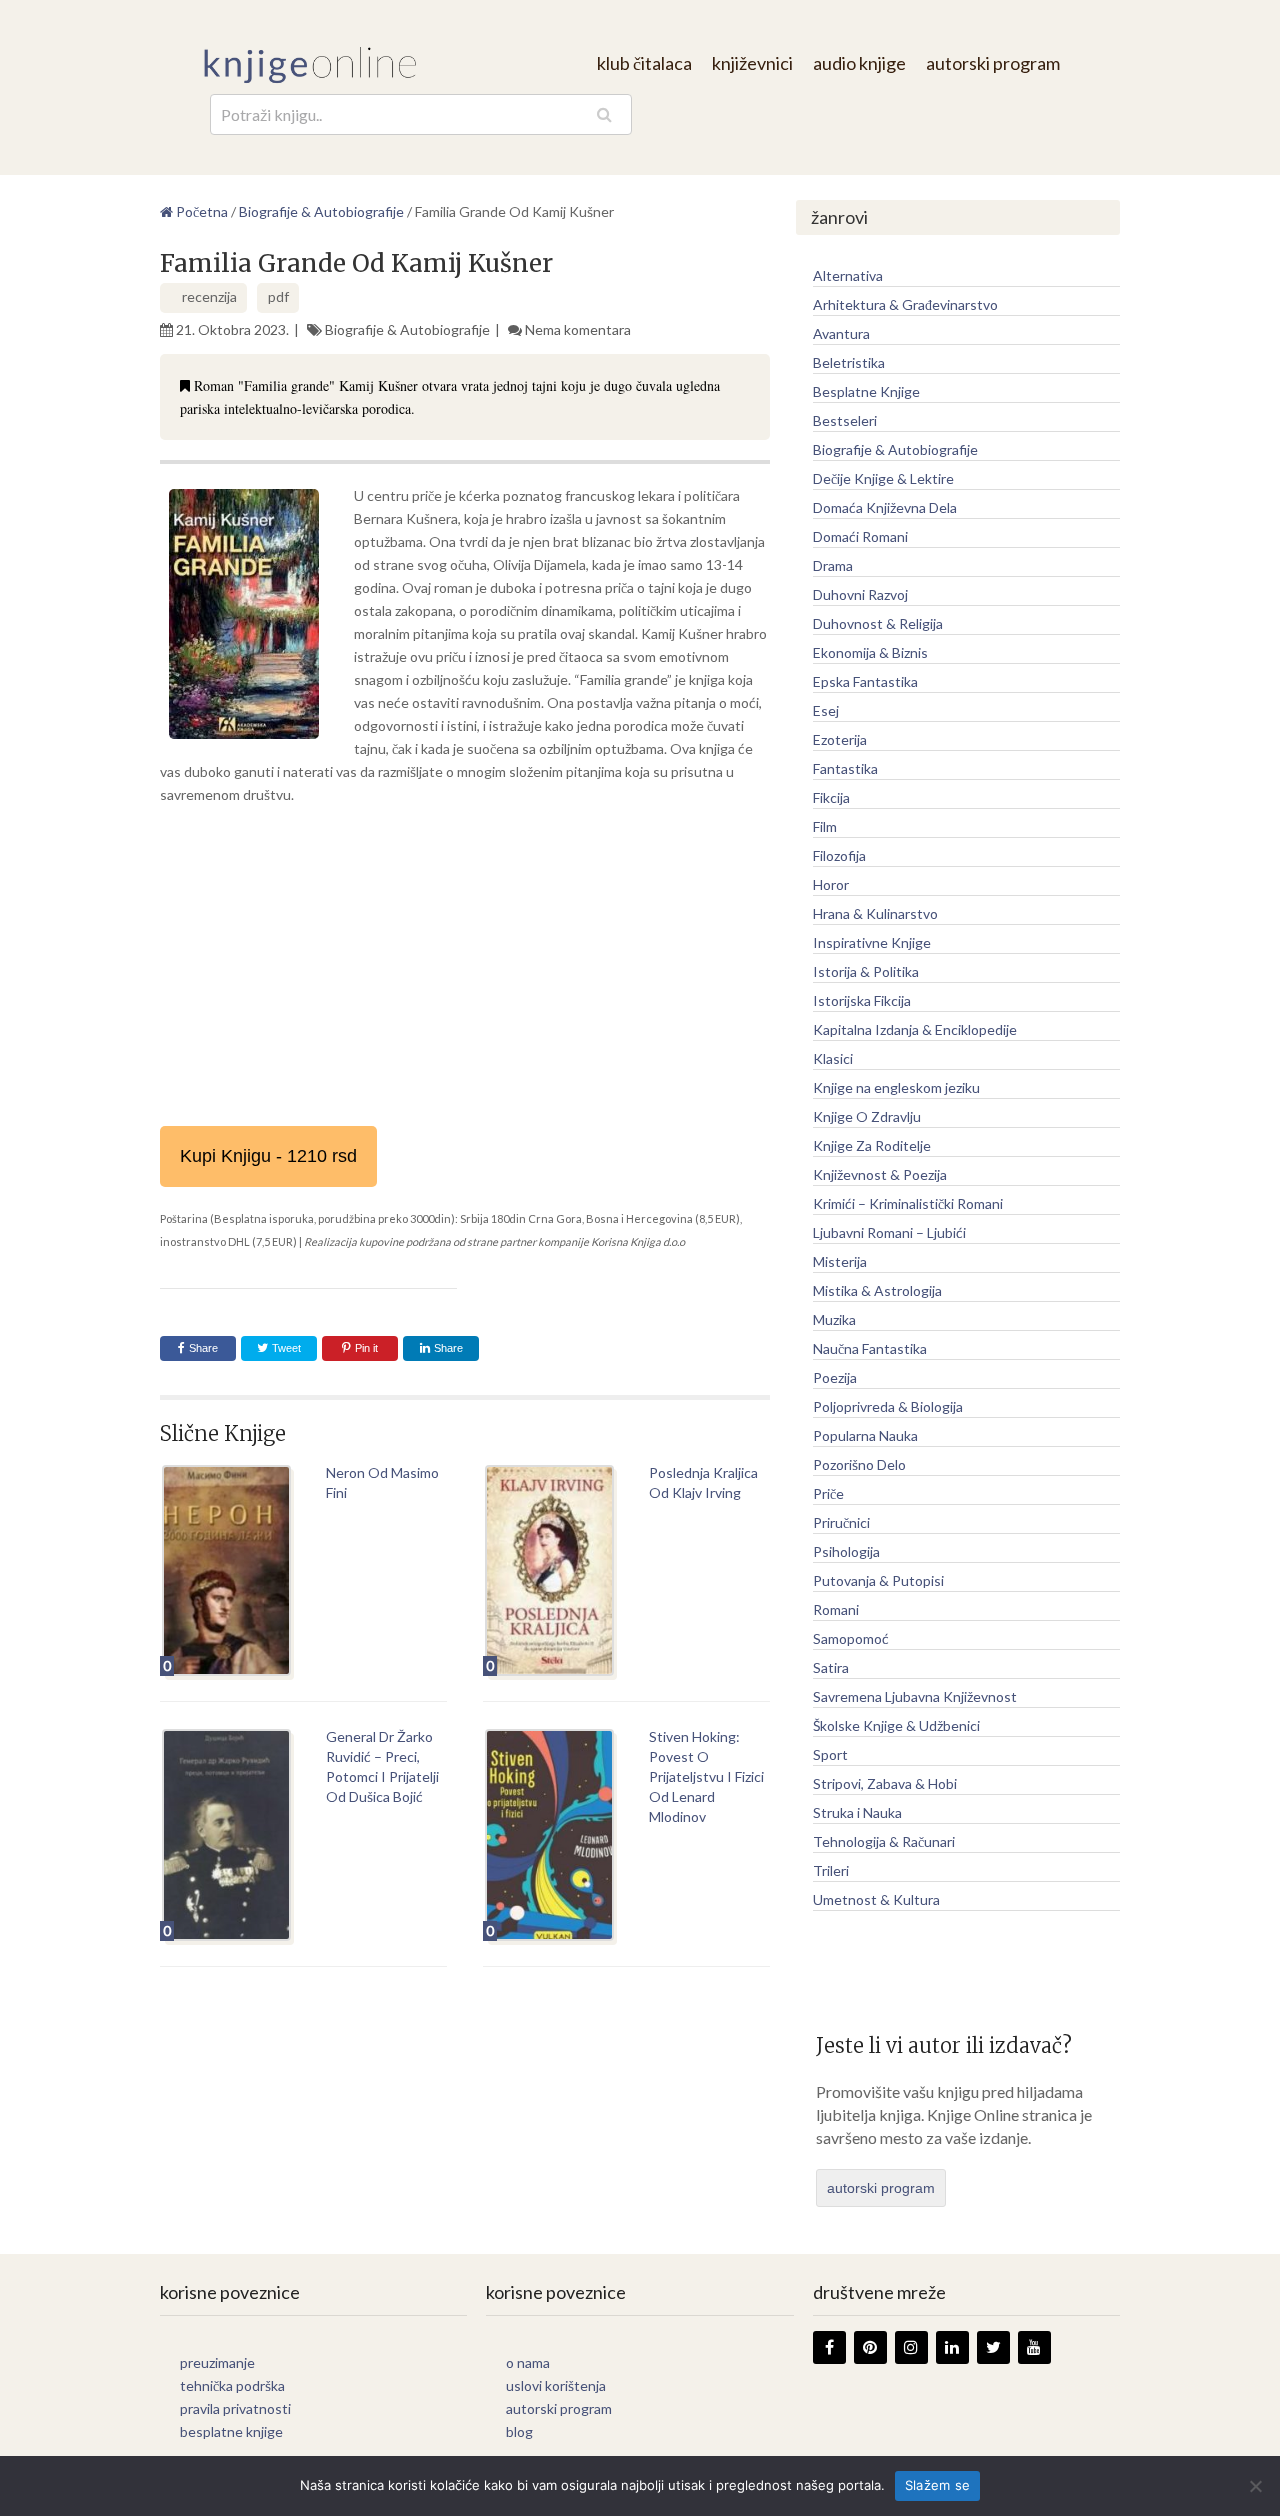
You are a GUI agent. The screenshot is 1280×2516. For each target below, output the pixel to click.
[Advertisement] (465, 966)
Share (203, 1348)
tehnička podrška (232, 2385)
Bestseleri (845, 420)
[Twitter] (993, 2347)
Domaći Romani (860, 536)
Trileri (831, 1870)
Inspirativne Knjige (872, 942)
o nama (528, 2362)
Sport (830, 1754)
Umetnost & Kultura (876, 1899)
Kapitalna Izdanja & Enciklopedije (915, 1029)
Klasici (833, 1058)
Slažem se (937, 2485)
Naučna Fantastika (870, 1348)
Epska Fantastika (865, 681)
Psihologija (846, 1551)
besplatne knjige (231, 2431)
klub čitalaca (644, 63)
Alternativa (848, 275)
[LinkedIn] (952, 2347)
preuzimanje (217, 2362)
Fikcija (831, 797)
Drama (833, 565)
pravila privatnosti (235, 2408)
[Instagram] (911, 2347)
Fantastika (845, 768)
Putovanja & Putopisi (878, 1580)
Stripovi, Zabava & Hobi (885, 1783)
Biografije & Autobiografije (407, 329)
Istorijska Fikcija (862, 1000)
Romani (836, 1609)
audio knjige (859, 63)
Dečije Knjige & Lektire (883, 478)
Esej (826, 710)
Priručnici (841, 1522)
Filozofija (839, 855)
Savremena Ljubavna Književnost (915, 1696)
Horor (831, 884)
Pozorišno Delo (859, 1464)
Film (825, 826)
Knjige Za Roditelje (872, 1145)
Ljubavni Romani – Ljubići (889, 1232)
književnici (752, 63)
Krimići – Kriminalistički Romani (908, 1203)
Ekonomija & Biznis (870, 652)
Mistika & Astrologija (877, 1290)
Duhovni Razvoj (860, 594)
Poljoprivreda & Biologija (888, 1406)
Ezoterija (840, 739)
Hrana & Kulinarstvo (875, 913)
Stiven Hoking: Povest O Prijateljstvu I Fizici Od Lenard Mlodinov (706, 1776)
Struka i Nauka (857, 1812)
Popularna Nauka (865, 1435)
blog (519, 2431)
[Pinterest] (870, 2347)
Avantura (841, 333)
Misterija (840, 1261)
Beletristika (849, 362)
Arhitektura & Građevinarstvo (905, 304)
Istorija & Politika (866, 971)
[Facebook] (829, 2347)
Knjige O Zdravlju (867, 1116)
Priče (828, 1493)
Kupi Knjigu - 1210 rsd (268, 1156)
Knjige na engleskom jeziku (896, 1087)
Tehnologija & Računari (884, 1841)
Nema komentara (578, 329)
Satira (831, 1667)
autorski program (993, 63)
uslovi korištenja (556, 2385)
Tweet (285, 1348)
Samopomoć (851, 1638)
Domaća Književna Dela (885, 507)
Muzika (834, 1319)
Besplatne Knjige (866, 391)
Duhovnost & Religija (878, 623)
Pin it (366, 1348)
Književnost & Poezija (880, 1174)
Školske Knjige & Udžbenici (896, 1725)
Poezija (835, 1377)
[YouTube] (1034, 2347)
